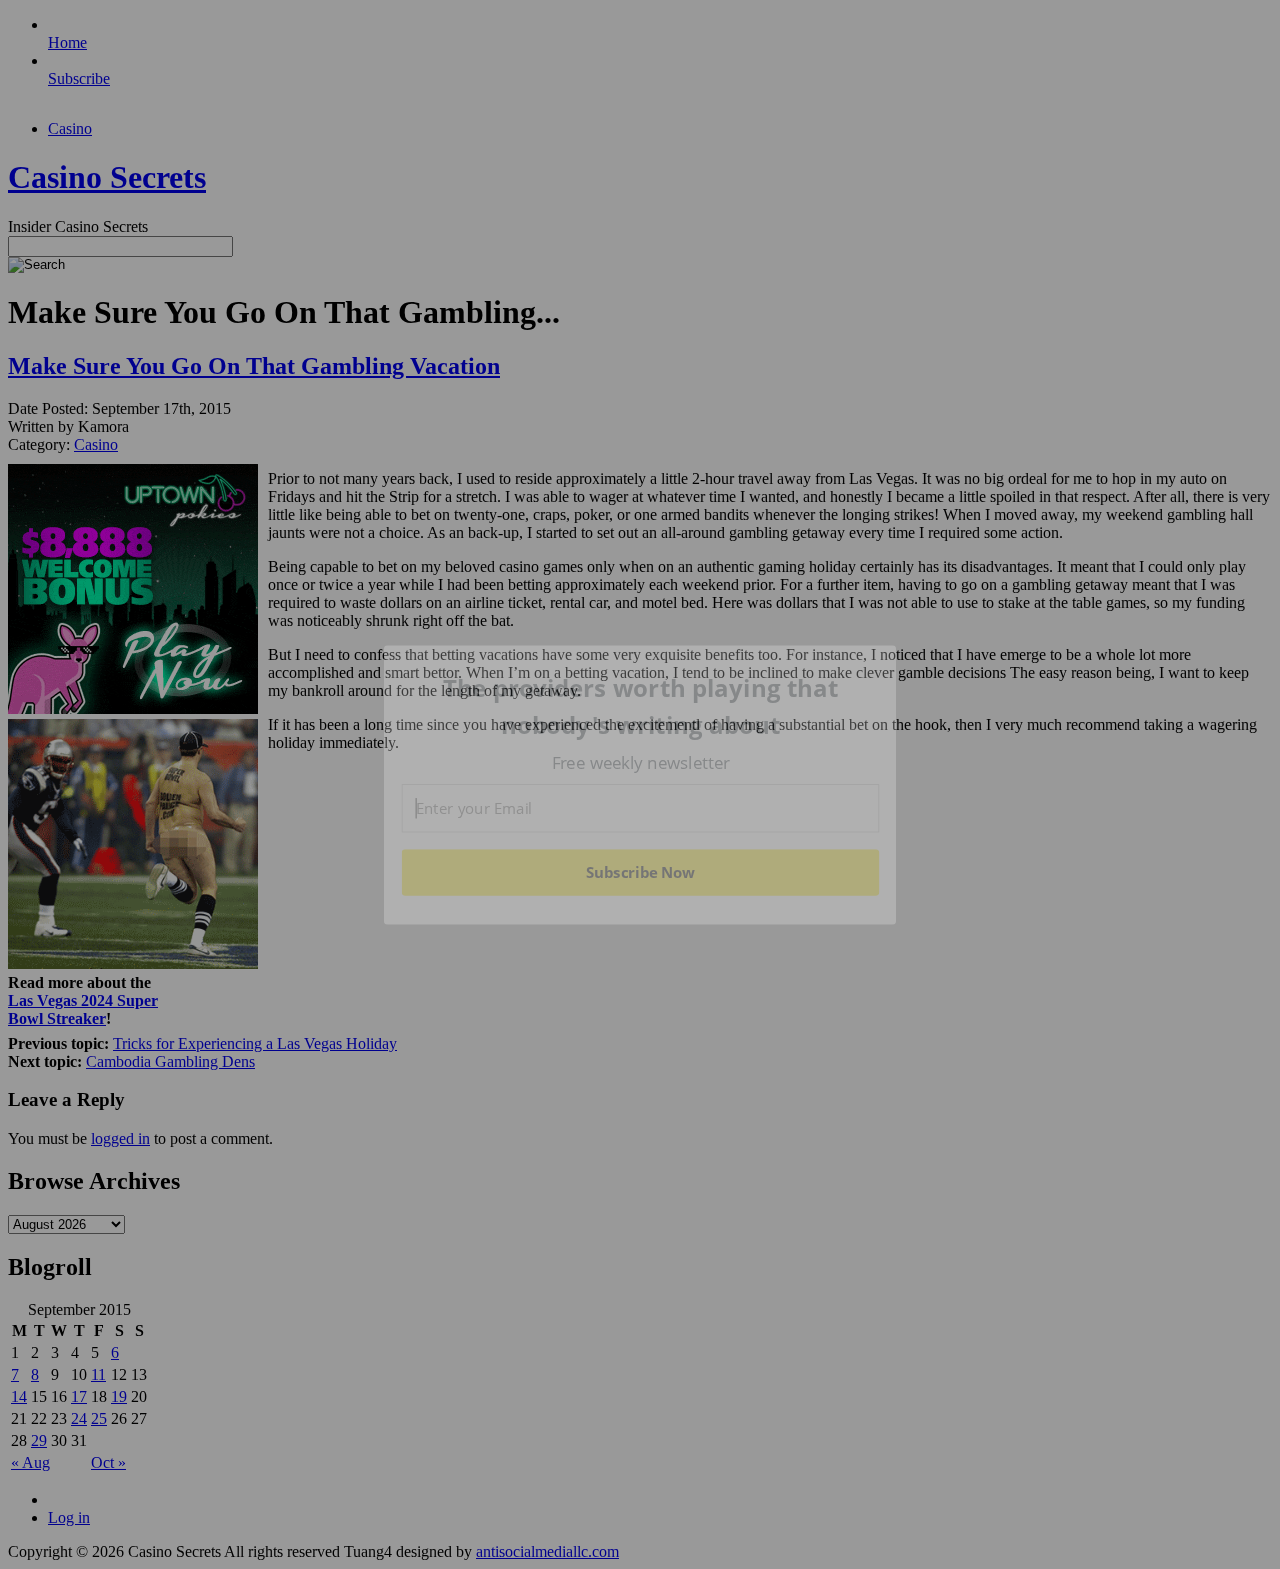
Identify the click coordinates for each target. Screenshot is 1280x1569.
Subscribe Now (641, 872)
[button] (641, 706)
